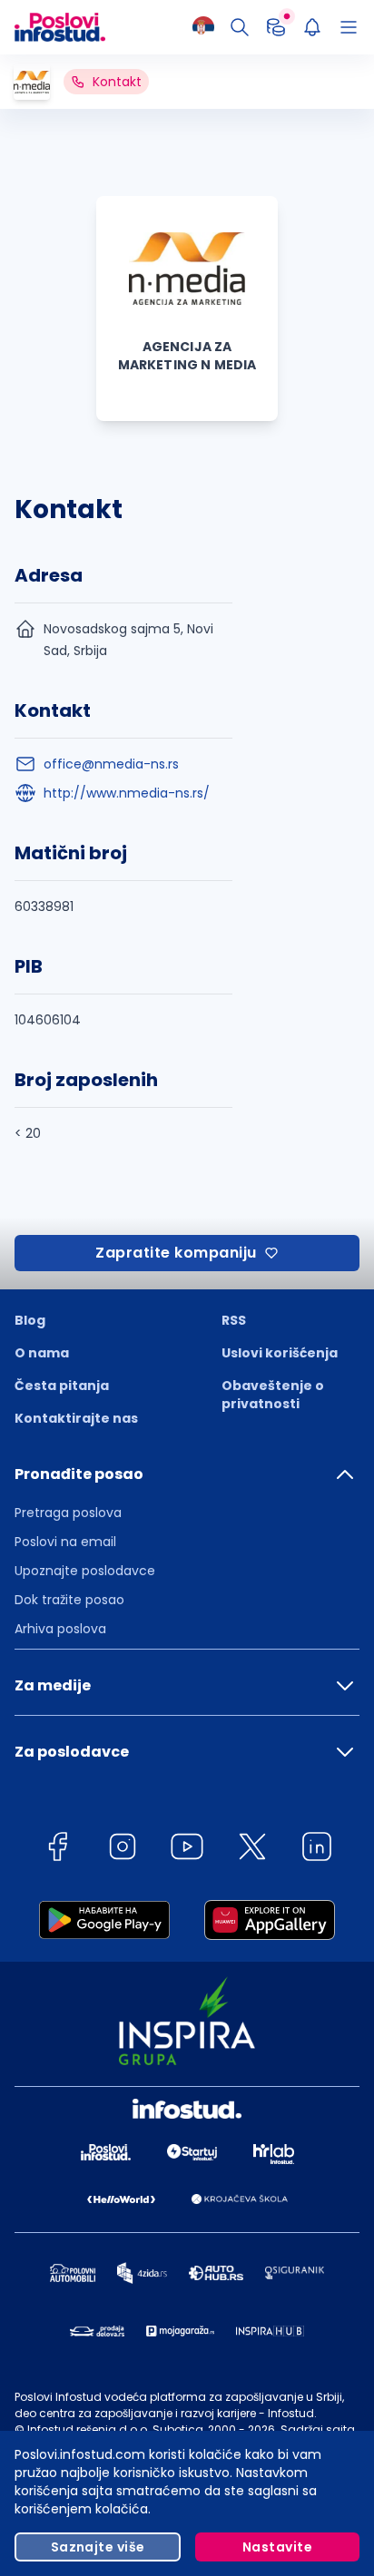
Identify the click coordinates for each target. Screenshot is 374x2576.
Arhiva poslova (60, 1629)
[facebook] (57, 1850)
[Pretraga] (240, 27)
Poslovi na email (65, 1542)
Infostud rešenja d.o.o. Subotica (115, 2429)
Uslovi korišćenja (280, 1353)
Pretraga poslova (68, 1513)
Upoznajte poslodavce (85, 1571)
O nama (42, 1353)
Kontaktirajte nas (76, 1418)
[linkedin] (317, 1850)
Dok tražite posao (69, 1600)
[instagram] (123, 1850)
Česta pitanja (62, 1386)
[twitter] (252, 1850)
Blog (30, 1320)
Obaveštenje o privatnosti (273, 1395)
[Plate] (276, 27)
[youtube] (187, 1850)
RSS (234, 1320)
